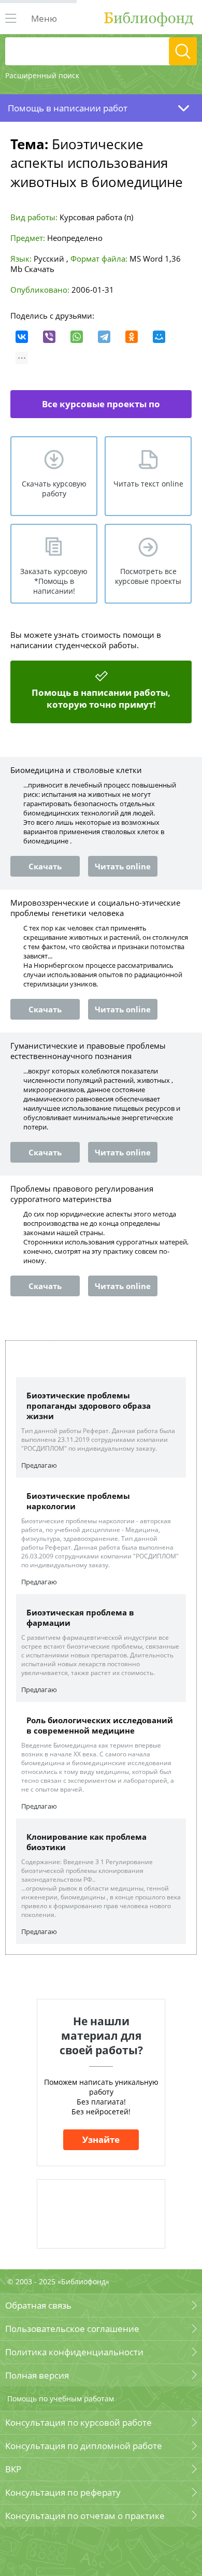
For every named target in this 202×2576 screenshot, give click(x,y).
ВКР (13, 2469)
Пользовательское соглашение (72, 2329)
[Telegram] (104, 337)
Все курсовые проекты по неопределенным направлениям (92, 408)
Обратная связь (38, 2305)
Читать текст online (148, 484)
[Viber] (49, 337)
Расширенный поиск (42, 75)
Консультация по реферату (63, 2492)
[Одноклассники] (132, 337)
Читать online (123, 866)
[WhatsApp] (77, 337)
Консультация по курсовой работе (78, 2422)
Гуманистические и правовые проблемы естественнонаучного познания (88, 1051)
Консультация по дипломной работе (84, 2446)
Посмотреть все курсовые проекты (148, 576)
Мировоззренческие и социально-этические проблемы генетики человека (95, 908)
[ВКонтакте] (22, 337)
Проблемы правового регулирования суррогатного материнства (82, 1194)
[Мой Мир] (159, 337)
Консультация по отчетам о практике (85, 2516)
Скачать (39, 269)
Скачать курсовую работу (54, 489)
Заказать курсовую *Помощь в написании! (54, 581)
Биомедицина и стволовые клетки (76, 770)
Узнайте (101, 2139)
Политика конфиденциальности (74, 2352)
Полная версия (37, 2375)
